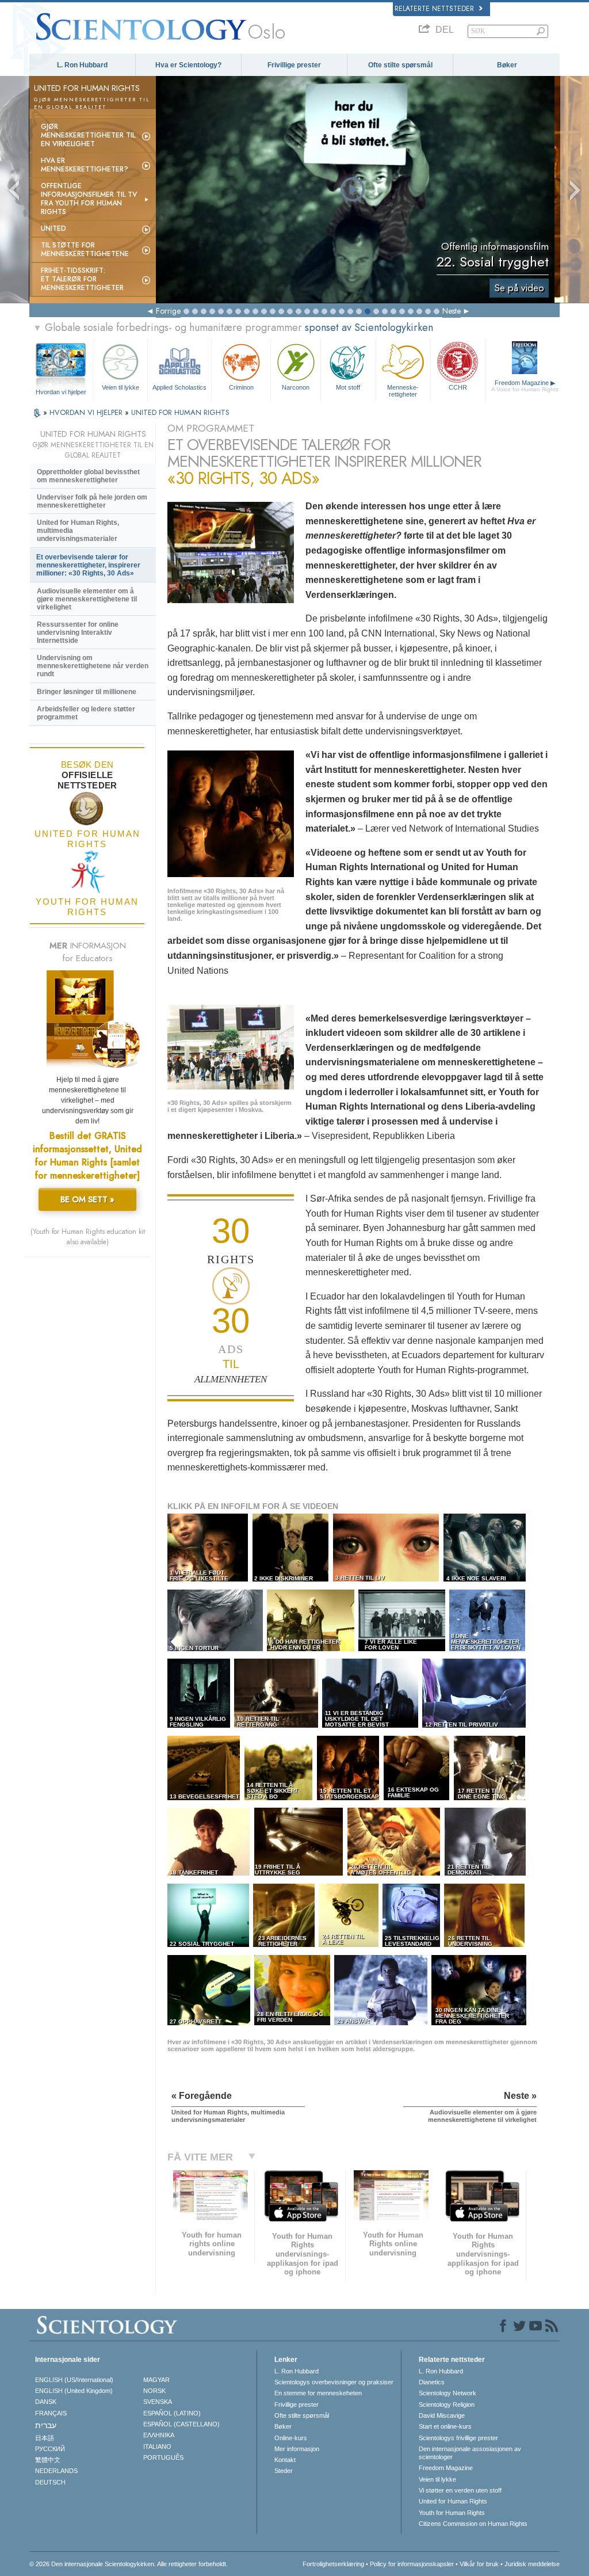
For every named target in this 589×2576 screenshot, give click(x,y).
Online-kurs (291, 2438)
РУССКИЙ (50, 2449)
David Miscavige (442, 2415)
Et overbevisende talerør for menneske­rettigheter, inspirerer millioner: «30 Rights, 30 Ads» (88, 565)
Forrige (168, 311)
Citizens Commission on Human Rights (473, 2524)
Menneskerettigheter (403, 390)
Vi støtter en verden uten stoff (460, 2490)
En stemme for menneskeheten (318, 2393)
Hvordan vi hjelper (61, 392)
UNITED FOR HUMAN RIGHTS (180, 412)
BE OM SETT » (87, 1199)
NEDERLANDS (56, 2471)
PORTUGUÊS (163, 2457)
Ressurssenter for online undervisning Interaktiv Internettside (78, 632)
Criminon (241, 387)
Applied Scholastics (179, 387)
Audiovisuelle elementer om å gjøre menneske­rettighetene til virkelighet (87, 599)
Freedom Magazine (525, 386)
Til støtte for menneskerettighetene (85, 249)
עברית (46, 2425)
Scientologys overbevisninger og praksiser (334, 2382)
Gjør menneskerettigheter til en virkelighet (88, 135)
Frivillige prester (294, 65)
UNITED (53, 228)
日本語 (45, 2438)
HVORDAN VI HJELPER (87, 412)
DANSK (46, 2402)
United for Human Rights (453, 2501)
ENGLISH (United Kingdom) (74, 2391)
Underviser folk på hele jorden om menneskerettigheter (92, 501)
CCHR (458, 387)
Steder (284, 2471)
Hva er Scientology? (188, 65)
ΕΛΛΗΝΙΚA (159, 2435)
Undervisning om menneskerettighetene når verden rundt (93, 666)
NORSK (154, 2391)
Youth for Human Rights (452, 2513)
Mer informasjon (297, 2449)
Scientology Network (448, 2393)
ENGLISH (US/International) (74, 2380)
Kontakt (285, 2460)
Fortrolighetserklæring (333, 2564)
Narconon (296, 387)
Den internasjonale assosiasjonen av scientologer (470, 2453)
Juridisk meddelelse (532, 2564)
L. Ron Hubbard (82, 65)
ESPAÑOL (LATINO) (172, 2413)
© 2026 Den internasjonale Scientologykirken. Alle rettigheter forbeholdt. (129, 2564)
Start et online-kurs (445, 2426)
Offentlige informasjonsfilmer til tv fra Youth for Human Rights (89, 199)
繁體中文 (48, 2460)
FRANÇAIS (51, 2413)
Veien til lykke (121, 387)
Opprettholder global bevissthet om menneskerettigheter (88, 476)
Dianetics (432, 2382)
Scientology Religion (447, 2404)
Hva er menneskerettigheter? (85, 165)
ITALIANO (157, 2447)
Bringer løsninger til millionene (87, 692)
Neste (452, 311)
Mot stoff (348, 387)
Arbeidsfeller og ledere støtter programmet (86, 713)
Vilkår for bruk (479, 2564)
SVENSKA (158, 2402)
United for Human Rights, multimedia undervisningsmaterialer (78, 531)
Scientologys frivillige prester (458, 2438)
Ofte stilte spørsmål (400, 65)
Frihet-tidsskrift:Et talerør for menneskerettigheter (82, 279)
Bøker (507, 65)
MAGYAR (156, 2380)
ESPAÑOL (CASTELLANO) (181, 2424)
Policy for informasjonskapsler (412, 2564)
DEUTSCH (50, 2482)
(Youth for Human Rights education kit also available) (88, 1237)
